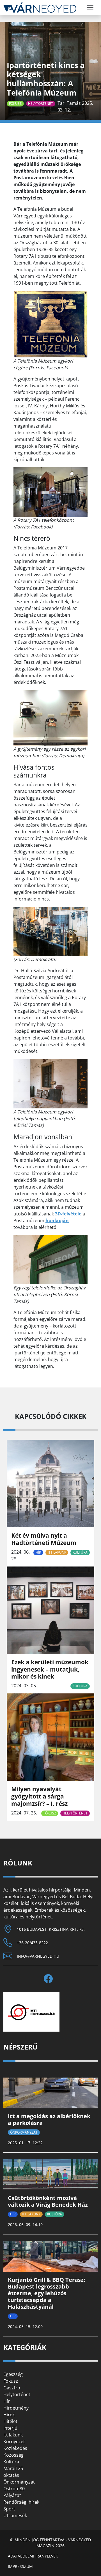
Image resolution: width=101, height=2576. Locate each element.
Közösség (13, 2455)
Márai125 (13, 2468)
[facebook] (50, 1979)
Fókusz (15, 104)
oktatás (11, 2475)
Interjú (10, 2428)
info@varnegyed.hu (38, 1956)
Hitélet (10, 2421)
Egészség (13, 2374)
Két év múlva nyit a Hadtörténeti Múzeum (44, 1539)
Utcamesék (15, 2515)
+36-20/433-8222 (32, 1943)
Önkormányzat (24, 2132)
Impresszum (20, 2566)
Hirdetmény (16, 2408)
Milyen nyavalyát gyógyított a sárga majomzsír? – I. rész (39, 1796)
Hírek (9, 2415)
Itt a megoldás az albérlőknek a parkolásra (49, 2119)
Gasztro (12, 2388)
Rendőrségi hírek (21, 2502)
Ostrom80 (14, 2489)
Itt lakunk (57, 1552)
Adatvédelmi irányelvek (33, 2556)
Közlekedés (15, 2448)
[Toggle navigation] (90, 8)
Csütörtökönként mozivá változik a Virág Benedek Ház (48, 2201)
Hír (38, 1552)
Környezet (14, 2442)
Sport (9, 2509)
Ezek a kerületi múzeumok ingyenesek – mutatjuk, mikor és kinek (50, 1669)
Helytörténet (41, 104)
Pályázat (12, 2495)
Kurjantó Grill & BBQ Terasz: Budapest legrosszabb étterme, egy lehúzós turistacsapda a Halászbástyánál (47, 2293)
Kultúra (80, 1552)
